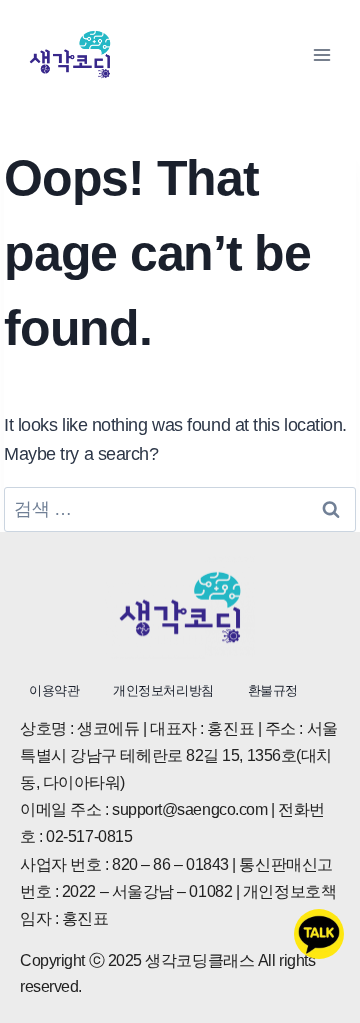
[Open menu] (321, 54)
